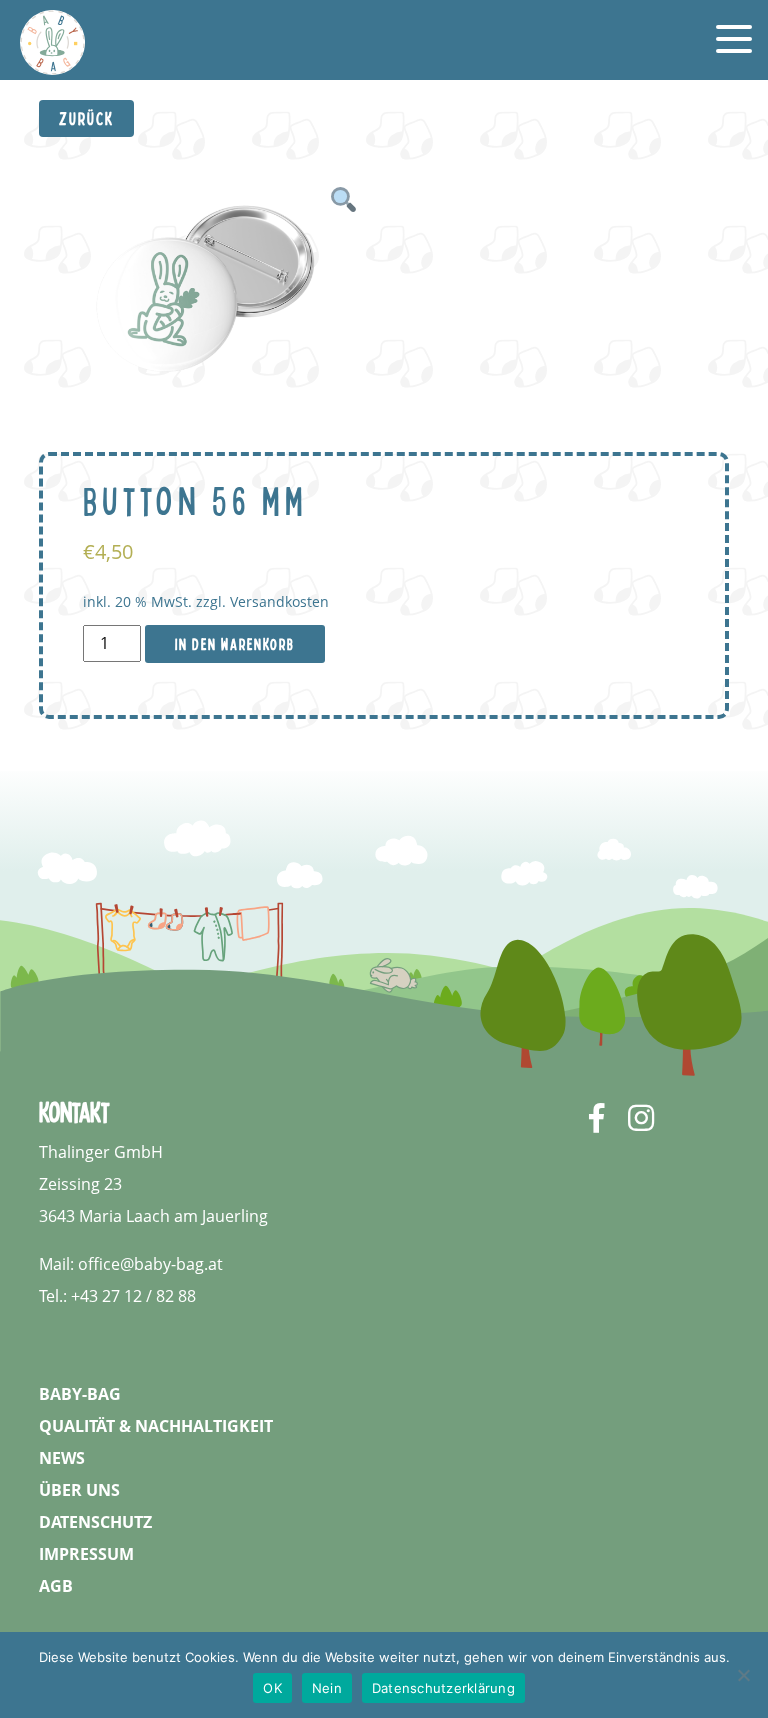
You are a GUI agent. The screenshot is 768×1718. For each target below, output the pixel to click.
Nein (327, 1688)
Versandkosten (279, 601)
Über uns (79, 1490)
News (62, 1458)
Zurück (86, 118)
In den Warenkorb (235, 644)
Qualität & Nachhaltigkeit (156, 1426)
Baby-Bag (80, 1394)
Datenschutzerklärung (443, 1688)
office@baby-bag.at (150, 1264)
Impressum (86, 1554)
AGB (56, 1586)
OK (272, 1688)
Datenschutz (95, 1522)
